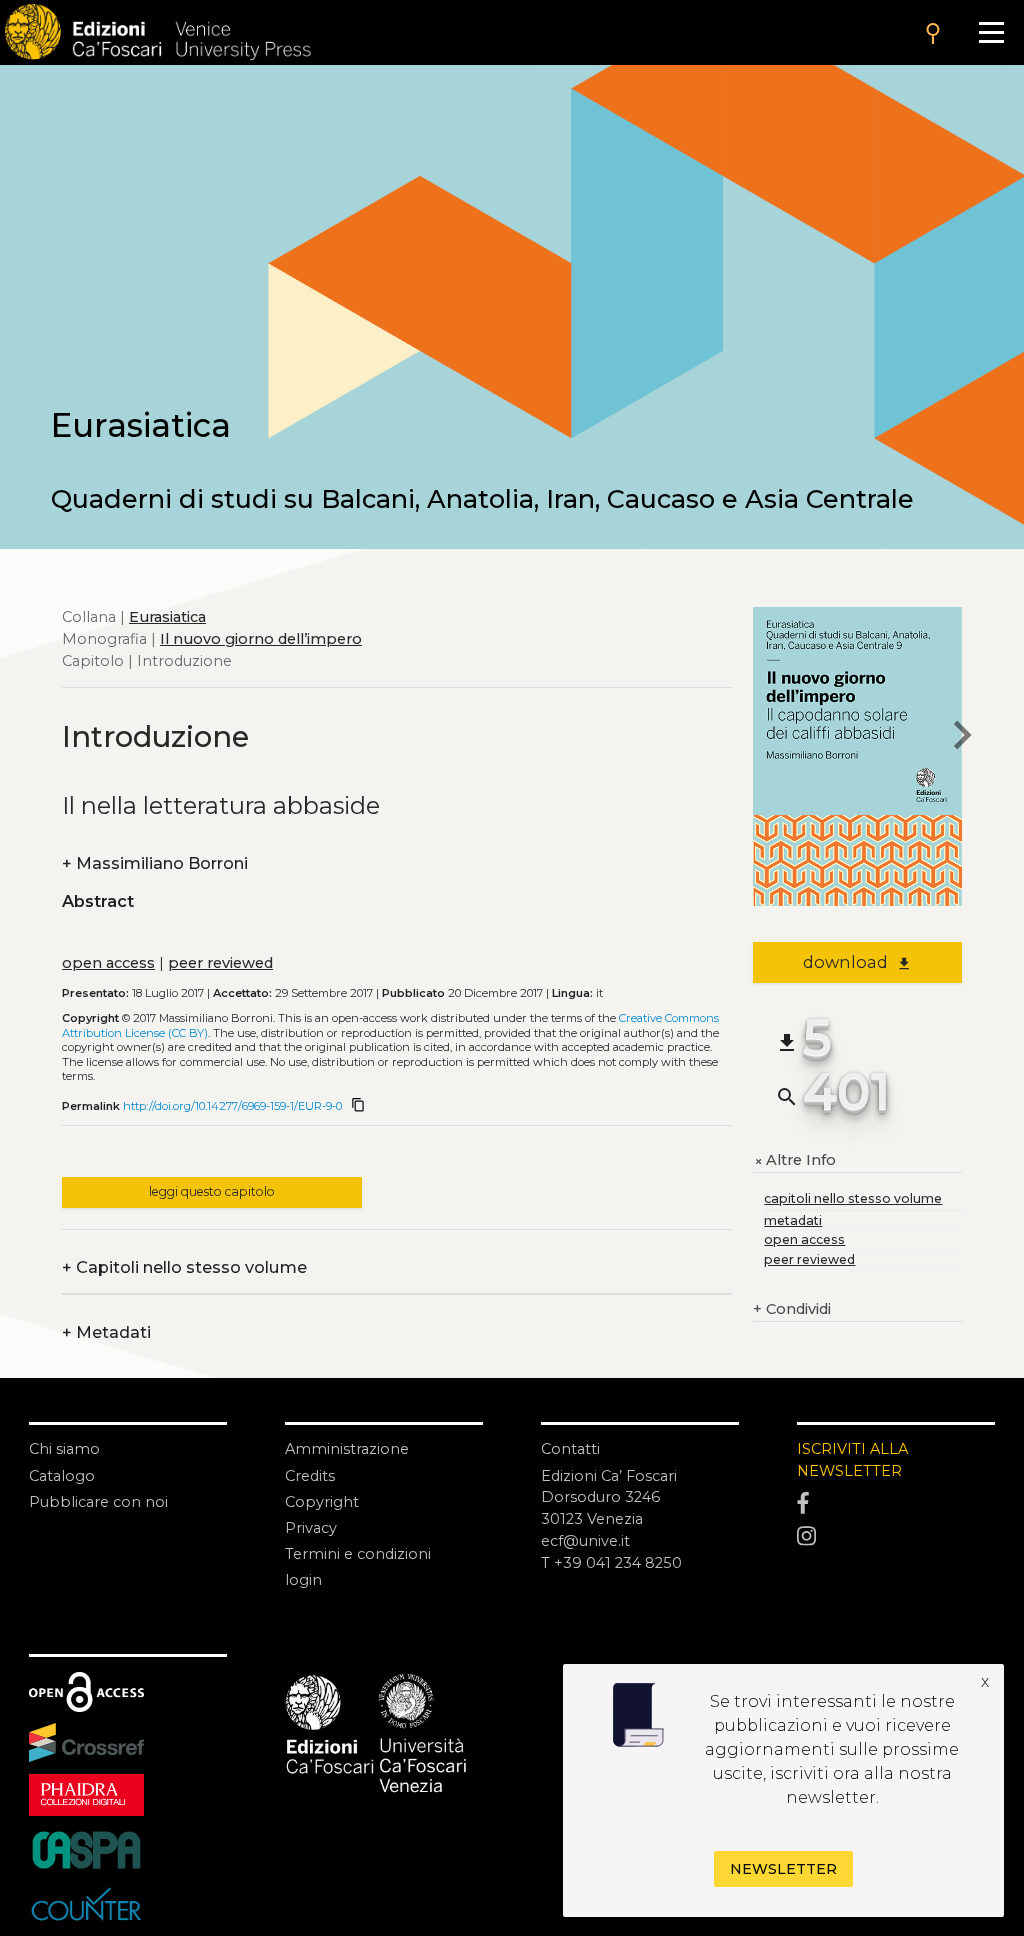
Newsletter (783, 1869)
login (303, 1580)
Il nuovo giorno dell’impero (261, 639)
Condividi (792, 1309)
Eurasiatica (167, 617)
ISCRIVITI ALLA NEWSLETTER (852, 1460)
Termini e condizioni (358, 1554)
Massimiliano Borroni (155, 864)
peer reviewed (220, 963)
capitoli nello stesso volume (853, 1198)
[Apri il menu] (991, 32)
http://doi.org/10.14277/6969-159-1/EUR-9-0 (232, 1106)
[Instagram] (896, 1536)
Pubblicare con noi (98, 1502)
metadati (793, 1220)
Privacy (311, 1528)
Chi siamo (64, 1449)
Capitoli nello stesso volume (184, 1268)
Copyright (322, 1502)
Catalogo (62, 1476)
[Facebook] (896, 1503)
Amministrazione (347, 1449)
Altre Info (794, 1161)
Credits (310, 1476)
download (857, 962)
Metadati (106, 1333)
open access (108, 963)
